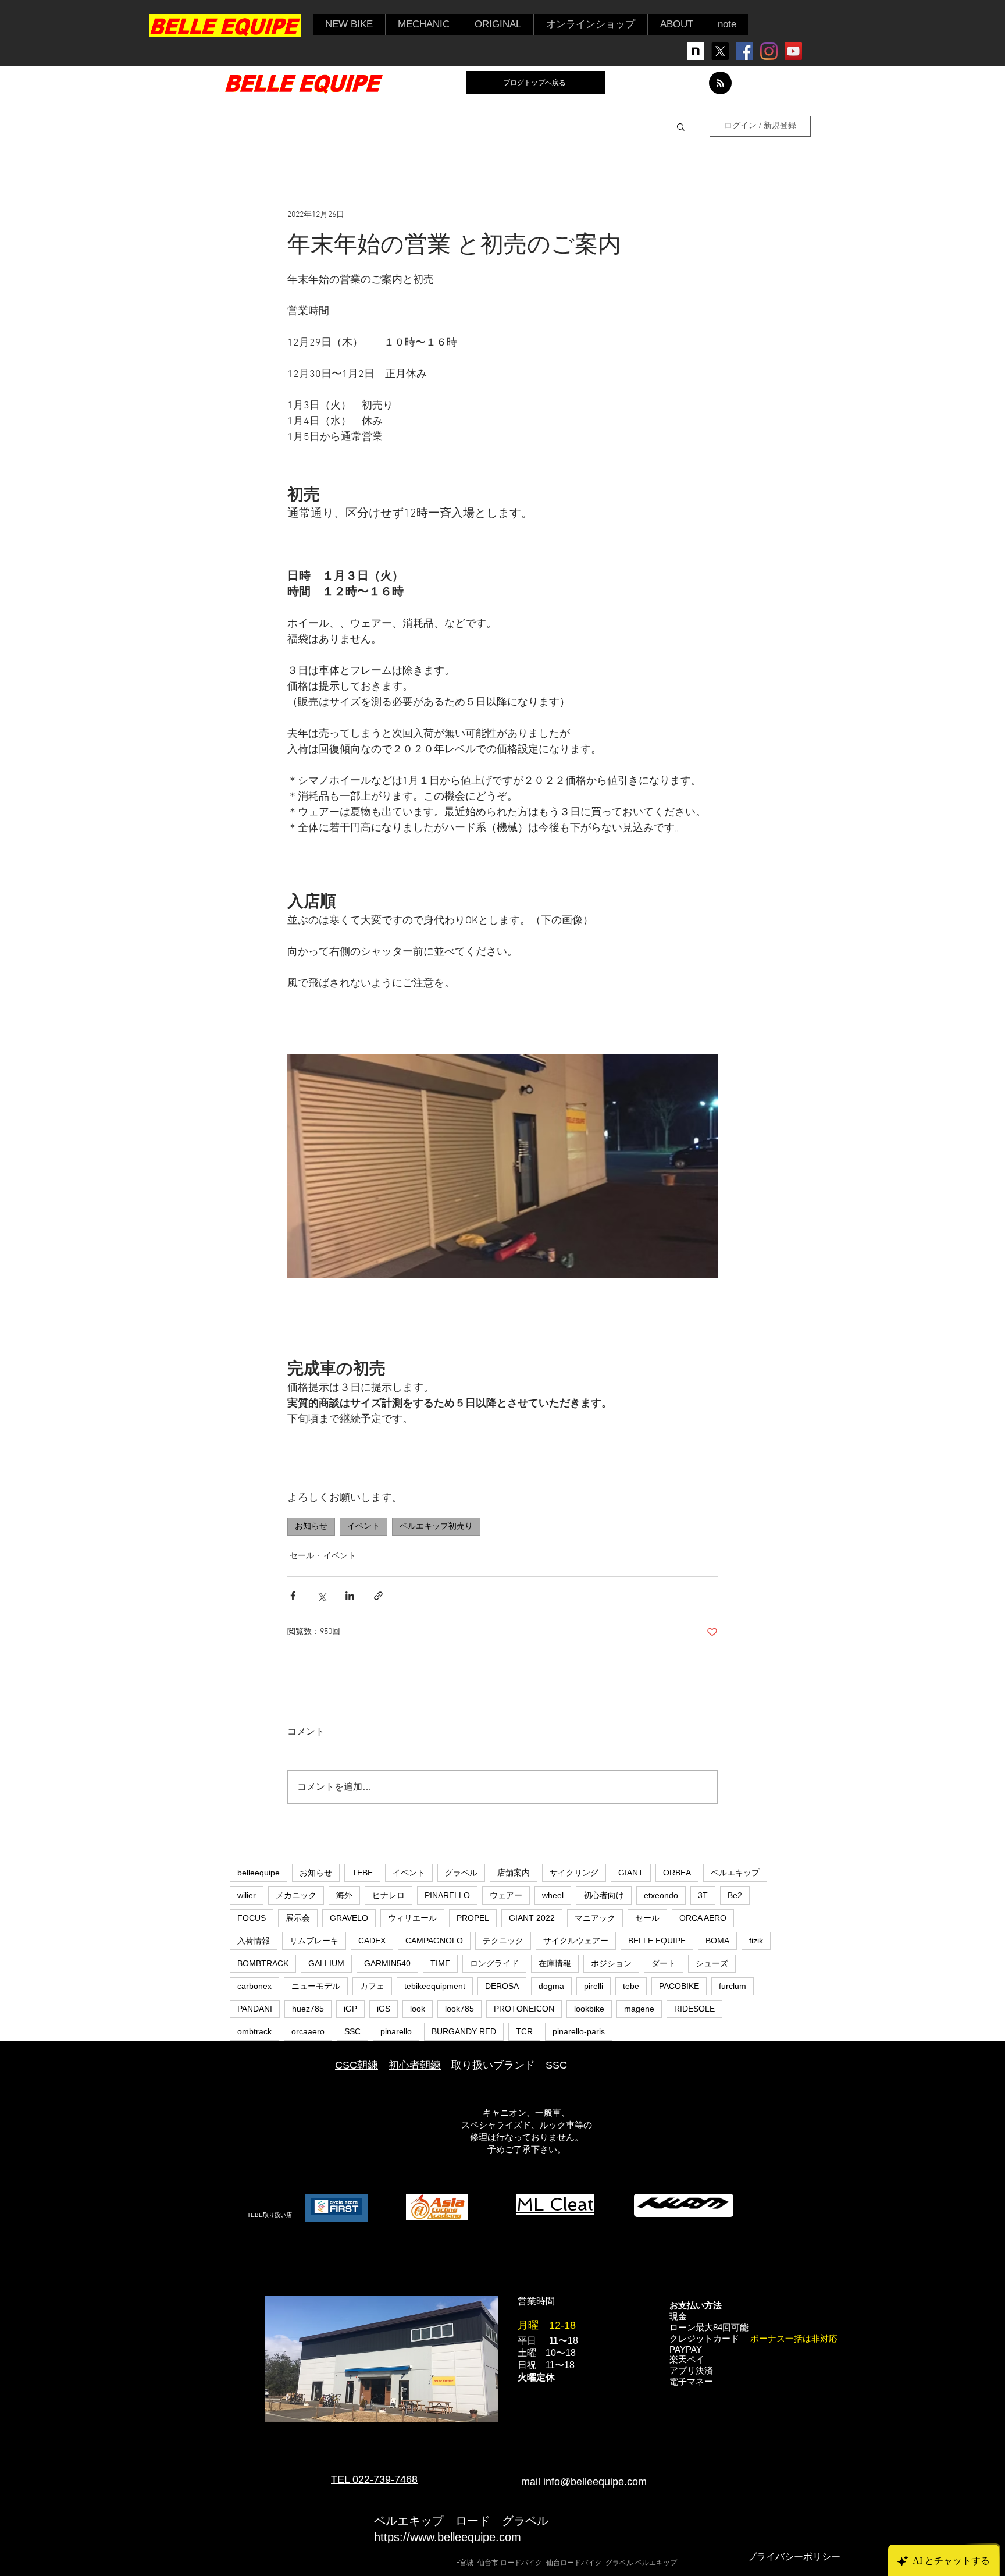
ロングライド (494, 1963)
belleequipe (259, 1873)
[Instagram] (769, 51)
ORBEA (677, 1873)
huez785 (308, 2009)
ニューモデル (316, 1986)
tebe (631, 1986)
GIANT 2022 (532, 1918)
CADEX (372, 1941)
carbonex (254, 1986)
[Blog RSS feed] (720, 84)
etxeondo (661, 1895)
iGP (350, 2009)
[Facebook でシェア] (293, 1596)
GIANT (631, 1873)
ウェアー (506, 1895)
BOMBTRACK (263, 1963)
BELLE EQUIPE (657, 1941)
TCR (524, 2031)
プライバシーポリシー (794, 2557)
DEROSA (502, 1986)
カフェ (372, 1986)
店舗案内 (514, 1873)
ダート (664, 1963)
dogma (551, 1986)
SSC (352, 2031)
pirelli (594, 1986)
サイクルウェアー (576, 1941)
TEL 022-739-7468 (374, 2479)
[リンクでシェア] (378, 1596)
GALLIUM (326, 1963)
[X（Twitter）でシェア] (321, 1596)
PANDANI (255, 2009)
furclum (733, 1986)
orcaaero (308, 2031)
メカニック (296, 1895)
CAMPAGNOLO (434, 1941)
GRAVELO (349, 1918)
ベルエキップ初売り (436, 1527)
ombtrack (254, 2031)
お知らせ (311, 1527)
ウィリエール (412, 1918)
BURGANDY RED (464, 2031)
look (418, 2009)
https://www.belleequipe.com (448, 2537)
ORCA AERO (703, 1918)
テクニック (503, 1941)
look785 (459, 2009)
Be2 (735, 1895)
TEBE (362, 1873)
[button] (349, 24)
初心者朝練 (415, 2065)
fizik (756, 1941)
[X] (720, 51)
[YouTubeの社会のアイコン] (793, 51)
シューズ (712, 1963)
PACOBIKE (679, 1986)
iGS (384, 2009)
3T (703, 1895)
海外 (344, 1895)
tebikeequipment (435, 1986)
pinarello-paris (579, 2031)
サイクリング (574, 1873)
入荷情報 (254, 1941)
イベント (363, 1527)
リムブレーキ (314, 1941)
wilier (247, 1895)
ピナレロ (389, 1895)
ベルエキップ (735, 1873)
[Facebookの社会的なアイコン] (744, 51)
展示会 (298, 1918)
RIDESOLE (694, 2009)
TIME (440, 1963)
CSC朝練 (357, 2065)
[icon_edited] (696, 51)
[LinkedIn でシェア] (350, 1596)
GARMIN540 (387, 1963)
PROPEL (473, 1918)
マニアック (595, 1918)
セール (302, 1556)
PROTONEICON (524, 2009)
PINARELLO (447, 1895)
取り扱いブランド (493, 2065)
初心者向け (604, 1895)
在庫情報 (555, 1963)
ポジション (611, 1963)
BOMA (717, 1941)
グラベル (461, 1873)
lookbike (589, 2009)
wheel (553, 1895)
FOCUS (252, 1918)
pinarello (396, 2031)
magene (639, 2009)
